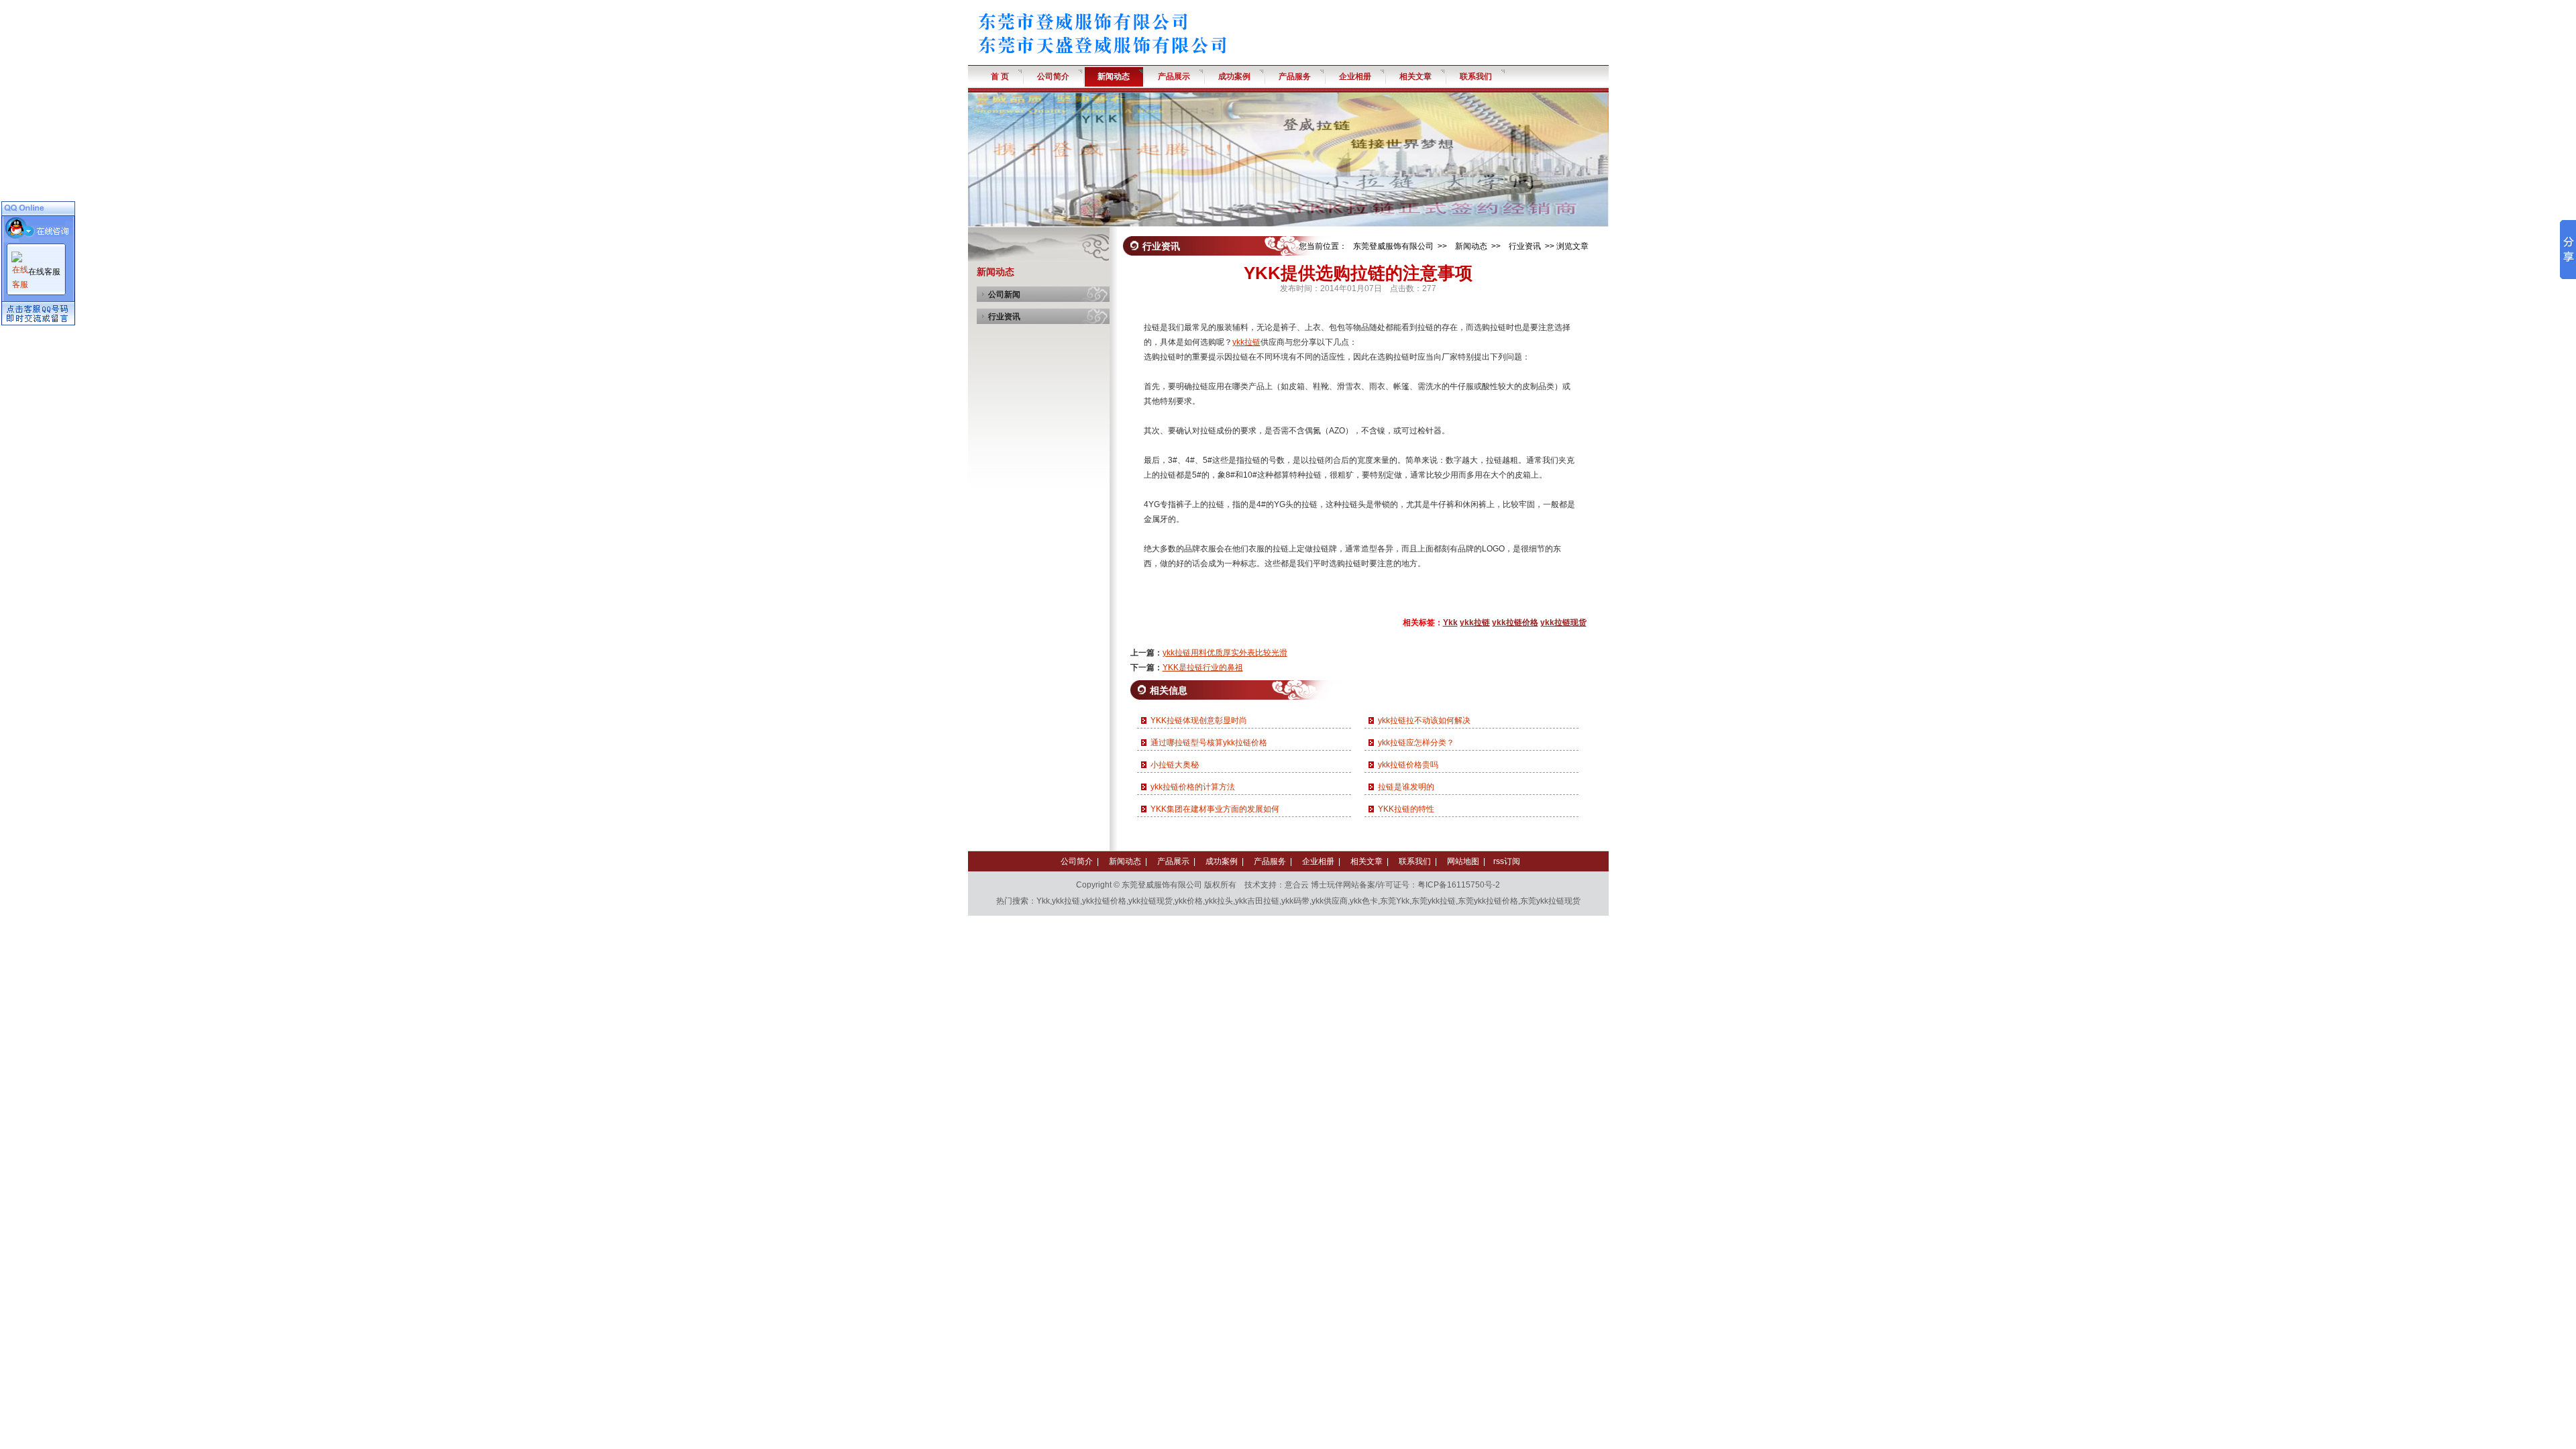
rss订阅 (1507, 861)
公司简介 (1077, 861)
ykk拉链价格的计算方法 (1193, 787)
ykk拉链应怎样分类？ (1416, 743)
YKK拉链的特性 (1406, 809)
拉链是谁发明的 (1406, 787)
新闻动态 (1471, 246)
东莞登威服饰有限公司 (1393, 246)
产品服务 (1270, 861)
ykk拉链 (1246, 342)
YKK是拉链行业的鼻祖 (1203, 667)
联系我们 (1415, 861)
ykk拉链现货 (1563, 623)
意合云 (1297, 885)
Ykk (1450, 623)
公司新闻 (1004, 294)
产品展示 (1173, 861)
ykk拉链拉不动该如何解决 (1424, 720)
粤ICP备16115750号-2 (1459, 885)
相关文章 (1366, 861)
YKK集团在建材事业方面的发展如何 (1215, 809)
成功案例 (1222, 861)
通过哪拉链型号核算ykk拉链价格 (1209, 743)
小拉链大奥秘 (1175, 765)
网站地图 (1463, 861)
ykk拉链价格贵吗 (1408, 765)
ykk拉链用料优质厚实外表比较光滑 (1225, 653)
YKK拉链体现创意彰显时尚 (1199, 720)
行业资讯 (1004, 317)
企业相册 (1318, 861)
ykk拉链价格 (1515, 623)
